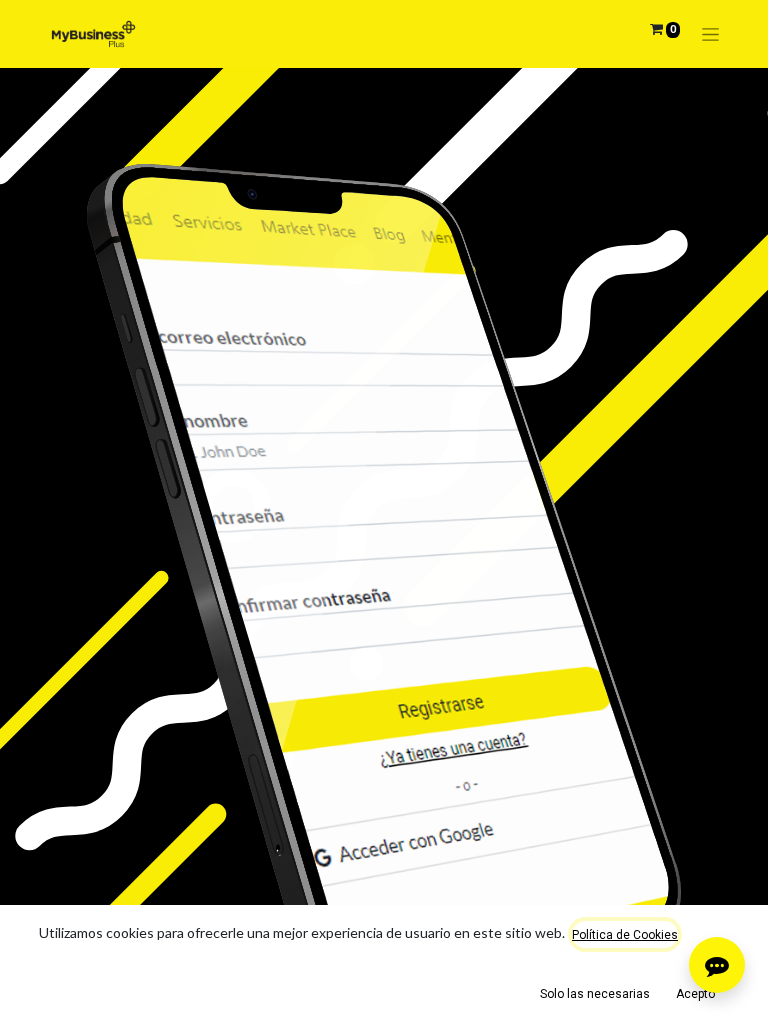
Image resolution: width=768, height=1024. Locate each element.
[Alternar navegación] (710, 34)
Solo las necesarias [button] (595, 994)
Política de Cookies (625, 935)
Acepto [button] (695, 994)
